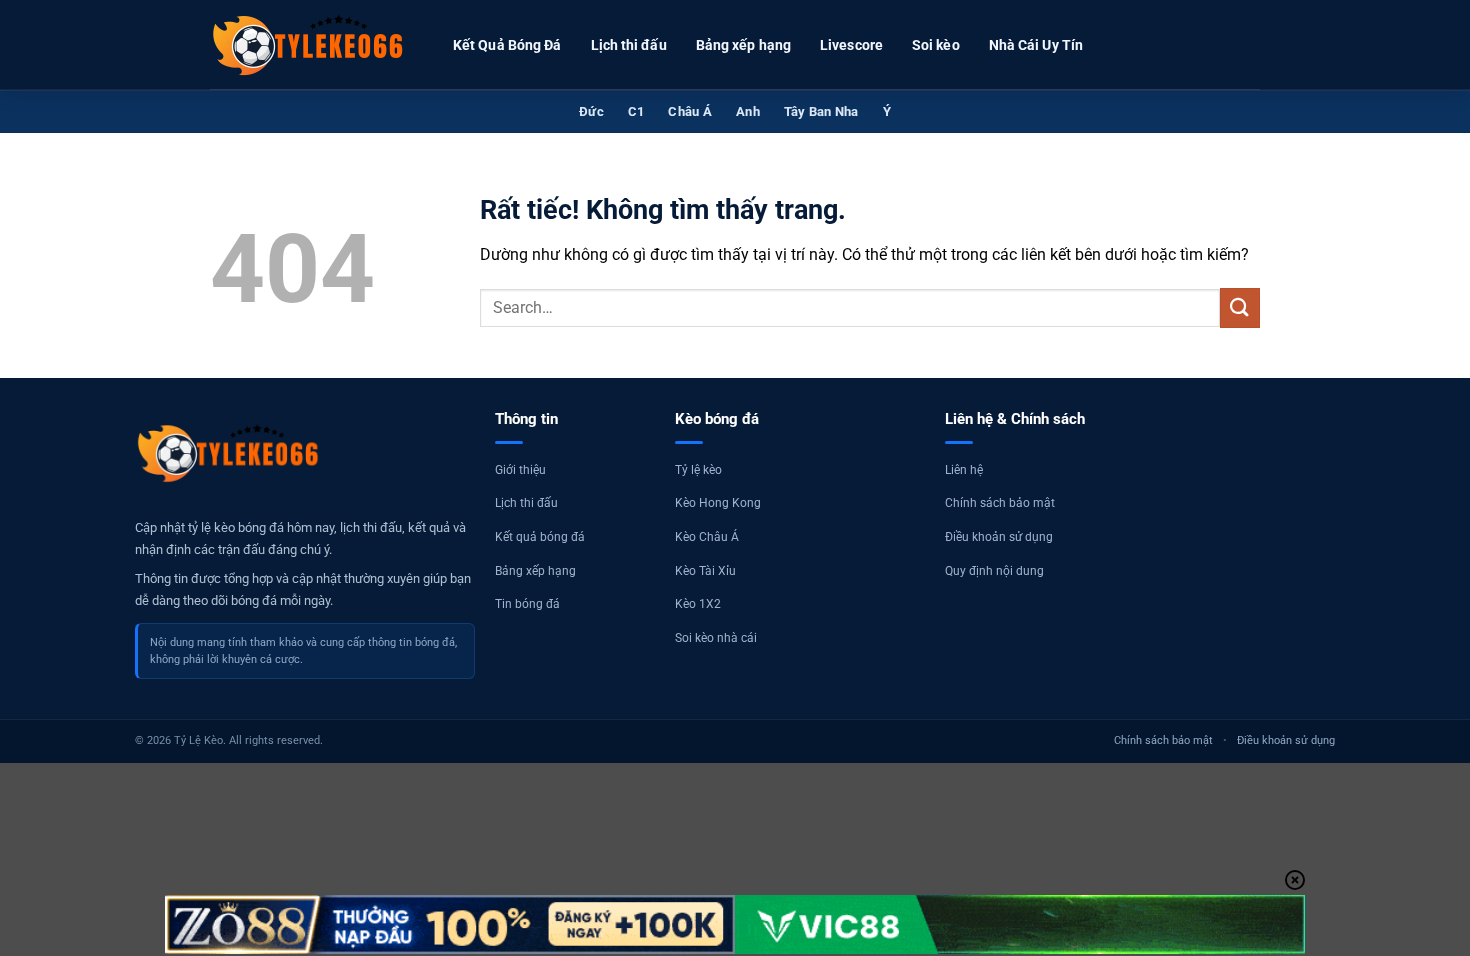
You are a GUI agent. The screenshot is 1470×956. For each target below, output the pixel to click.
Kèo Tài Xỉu (705, 571)
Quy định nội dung (994, 571)
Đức (591, 111)
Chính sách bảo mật (1000, 503)
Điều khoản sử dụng (999, 537)
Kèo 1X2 (698, 604)
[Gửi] (1240, 307)
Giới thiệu (520, 470)
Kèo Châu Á (707, 537)
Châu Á (690, 111)
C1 (636, 111)
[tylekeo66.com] (310, 45)
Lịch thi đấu (629, 45)
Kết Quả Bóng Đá (507, 45)
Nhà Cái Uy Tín (1036, 45)
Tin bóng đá (527, 604)
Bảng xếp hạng (743, 45)
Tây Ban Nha (821, 111)
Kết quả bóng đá (540, 537)
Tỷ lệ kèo (698, 470)
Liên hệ (964, 470)
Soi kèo (936, 45)
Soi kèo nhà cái (716, 638)
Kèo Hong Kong (718, 503)
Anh (748, 111)
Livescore (851, 45)
